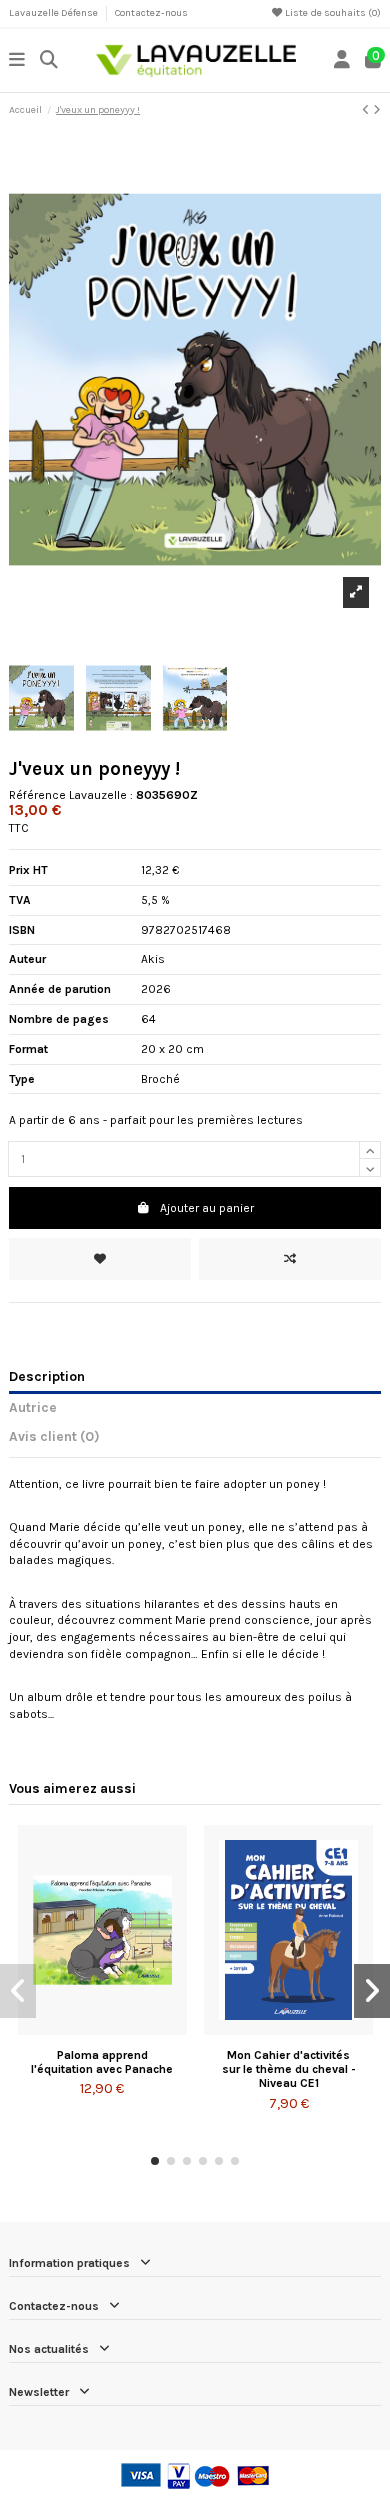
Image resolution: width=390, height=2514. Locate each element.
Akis (153, 959)
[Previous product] (367, 110)
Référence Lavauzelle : (71, 795)
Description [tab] (47, 1376)
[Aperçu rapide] (126, 2029)
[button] (155, 2161)
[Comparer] (101, 2029)
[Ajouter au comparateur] (290, 1259)
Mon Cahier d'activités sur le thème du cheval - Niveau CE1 (289, 2069)
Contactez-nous (151, 13)
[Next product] (377, 110)
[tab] (195, 1440)
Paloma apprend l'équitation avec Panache (102, 2062)
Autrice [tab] (33, 1407)
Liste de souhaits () (332, 13)
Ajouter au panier (207, 1208)
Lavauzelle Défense (54, 13)
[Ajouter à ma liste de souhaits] (100, 1259)
